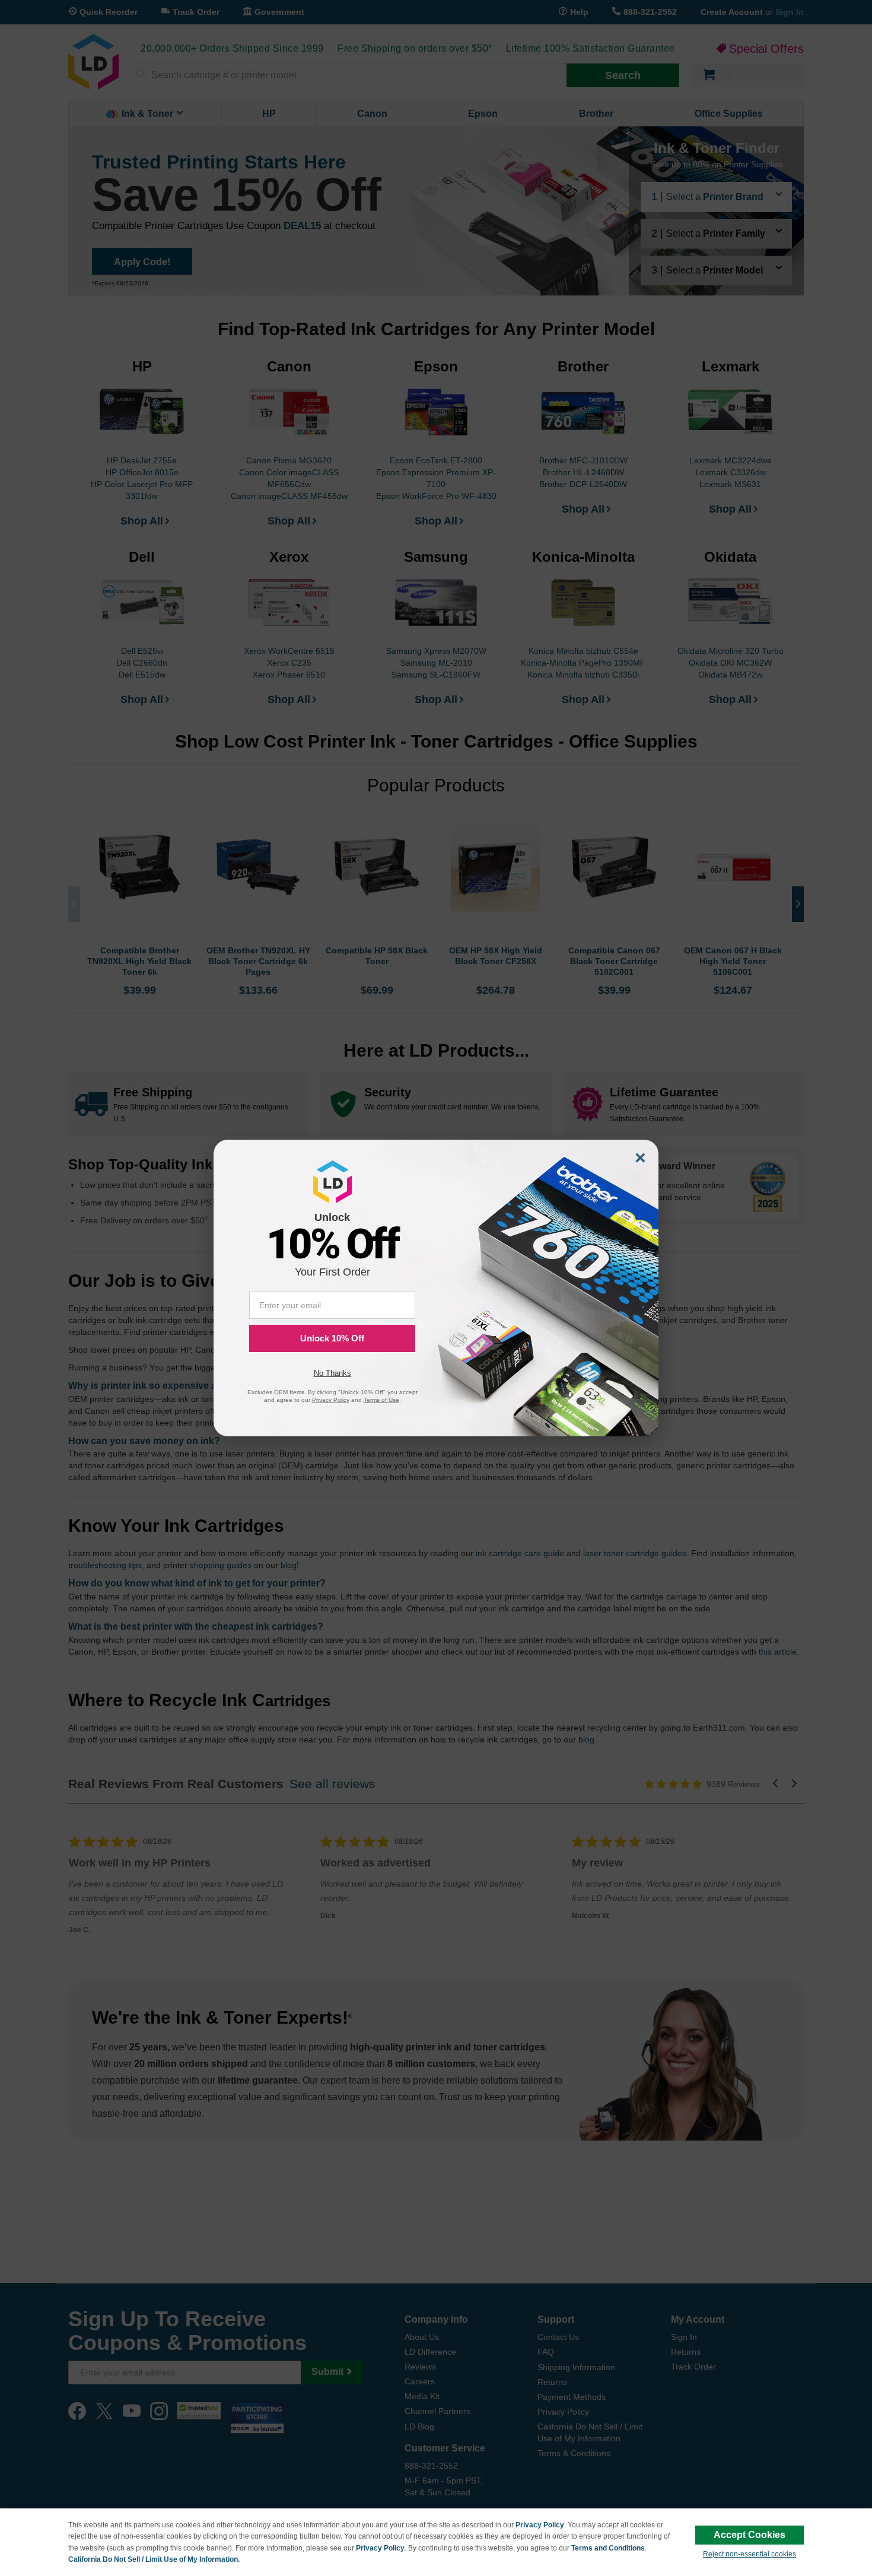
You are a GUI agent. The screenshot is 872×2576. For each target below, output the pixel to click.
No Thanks (332, 1373)
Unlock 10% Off (332, 1338)
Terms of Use (381, 1400)
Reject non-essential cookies (750, 2554)
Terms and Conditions (608, 2548)
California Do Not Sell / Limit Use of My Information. (154, 2559)
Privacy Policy (540, 2525)
